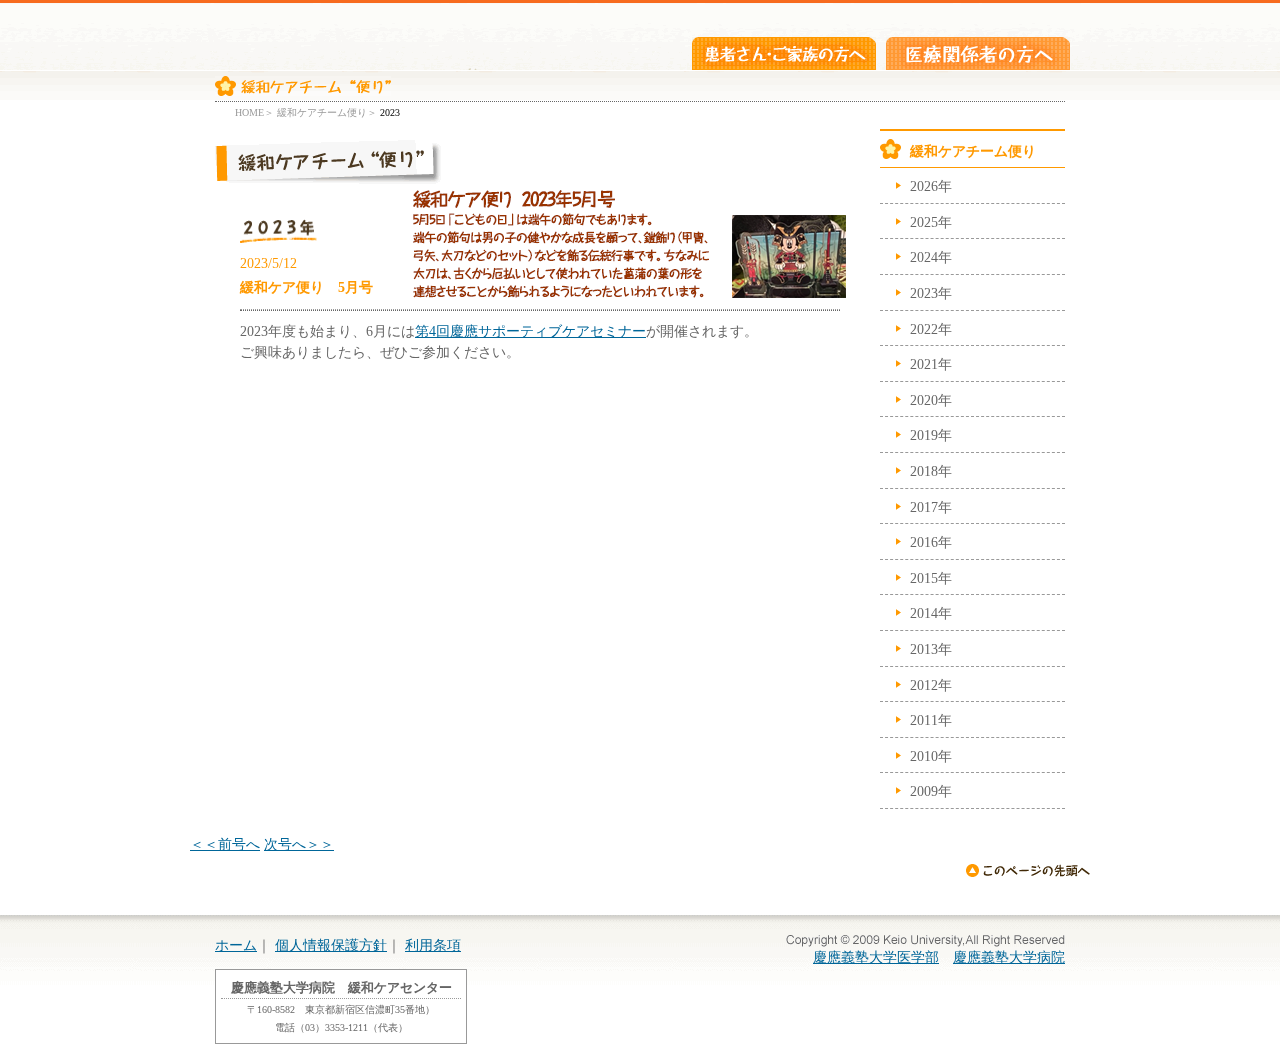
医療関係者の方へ (978, 53)
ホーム (236, 945)
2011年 (931, 720)
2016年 (931, 542)
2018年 (931, 471)
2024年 (931, 257)
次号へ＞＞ (299, 844)
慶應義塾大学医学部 (876, 957)
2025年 (931, 222)
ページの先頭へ (1027, 870)
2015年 (931, 578)
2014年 (931, 613)
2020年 (931, 400)
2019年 (931, 435)
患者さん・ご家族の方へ (784, 53)
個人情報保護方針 (331, 945)
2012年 (931, 685)
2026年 (931, 186)
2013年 (931, 649)
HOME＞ (254, 112)
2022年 (931, 329)
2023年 (931, 293)
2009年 (931, 791)
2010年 (931, 756)
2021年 (931, 364)
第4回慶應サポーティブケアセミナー (530, 331)
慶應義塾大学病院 (1009, 957)
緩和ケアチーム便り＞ (327, 112)
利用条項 (433, 945)
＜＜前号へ (225, 844)
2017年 (931, 507)
